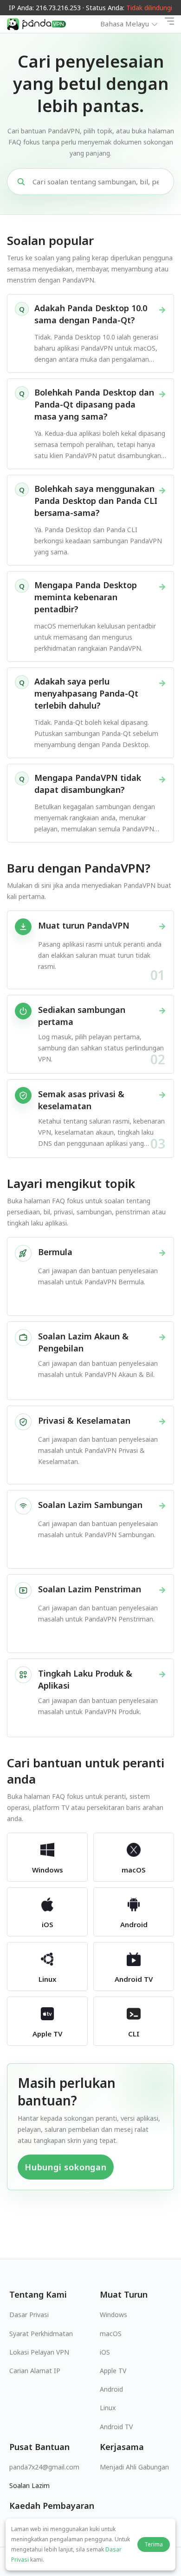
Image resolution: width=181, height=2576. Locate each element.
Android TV (116, 2427)
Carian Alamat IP (35, 2371)
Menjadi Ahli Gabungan (134, 2467)
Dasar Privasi (29, 2315)
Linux (108, 2408)
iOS (105, 2352)
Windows (113, 2315)
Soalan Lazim (29, 2485)
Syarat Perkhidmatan (41, 2334)
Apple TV (113, 2371)
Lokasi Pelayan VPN (39, 2352)
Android (111, 2389)
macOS (111, 2334)
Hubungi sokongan (66, 2167)
